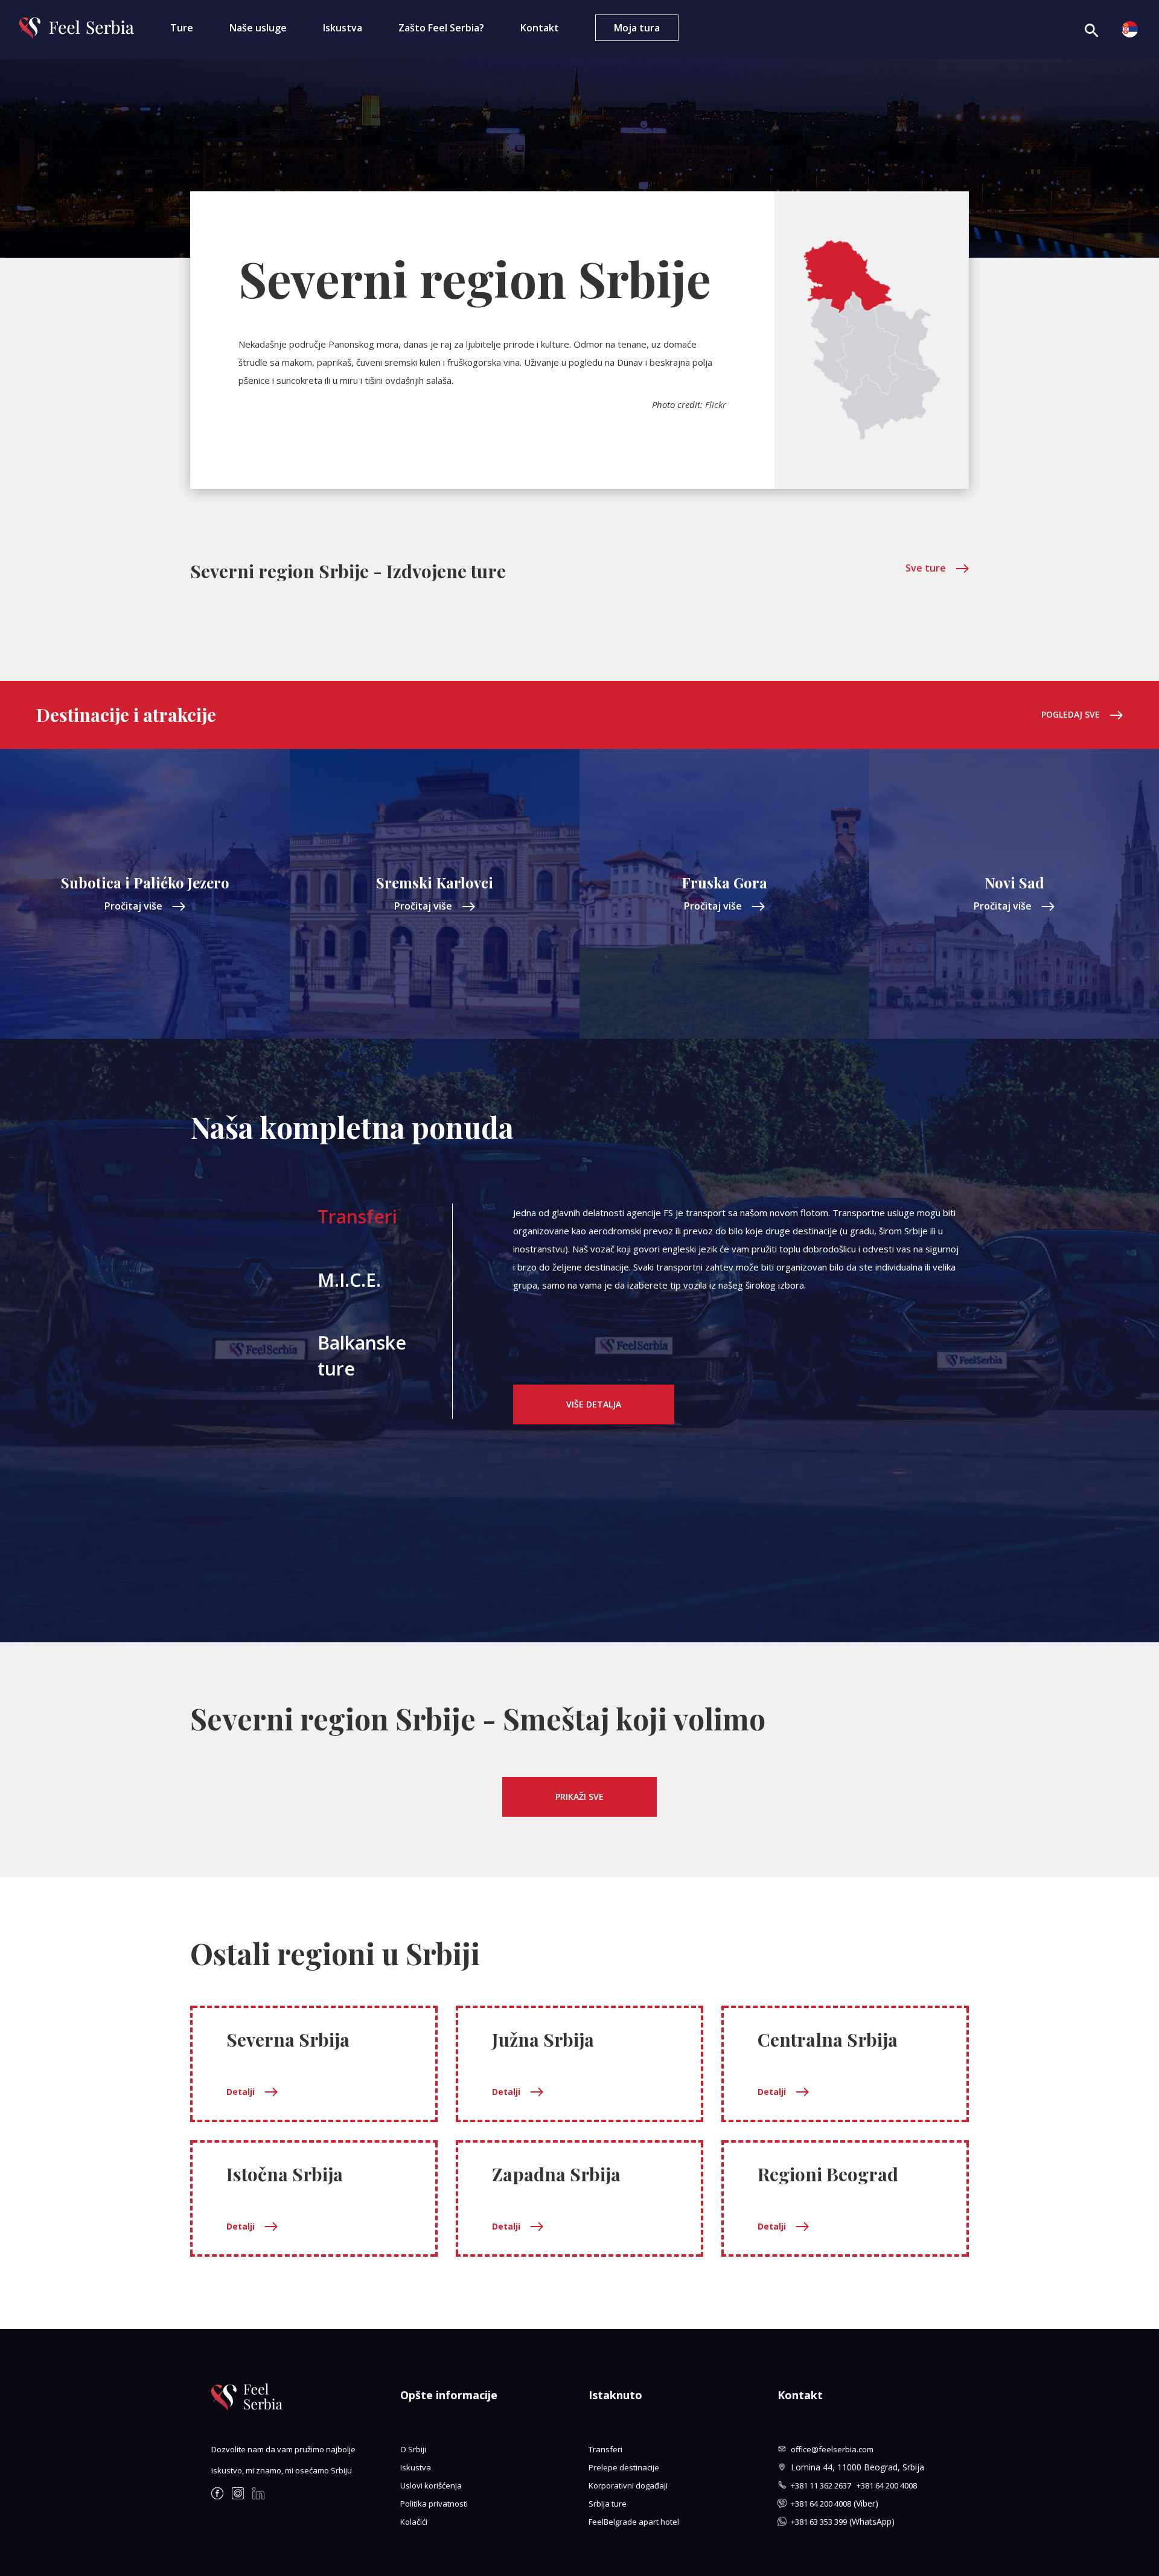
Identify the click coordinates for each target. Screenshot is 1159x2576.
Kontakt (540, 28)
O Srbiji (413, 2449)
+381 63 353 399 (819, 2522)
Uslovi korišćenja (431, 2485)
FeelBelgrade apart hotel (634, 2522)
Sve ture (926, 568)
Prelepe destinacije (624, 2467)
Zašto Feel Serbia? (441, 28)
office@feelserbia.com (832, 2449)
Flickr (716, 404)
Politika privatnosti (434, 2504)
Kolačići (414, 2522)
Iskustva (343, 28)
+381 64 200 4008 (887, 2485)
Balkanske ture (362, 1356)
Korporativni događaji (628, 2485)
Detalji (241, 2092)
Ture (182, 28)
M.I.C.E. (349, 1280)
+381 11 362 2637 (824, 2485)
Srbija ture (608, 2504)
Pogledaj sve (1071, 714)
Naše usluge (258, 28)
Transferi (357, 1216)
